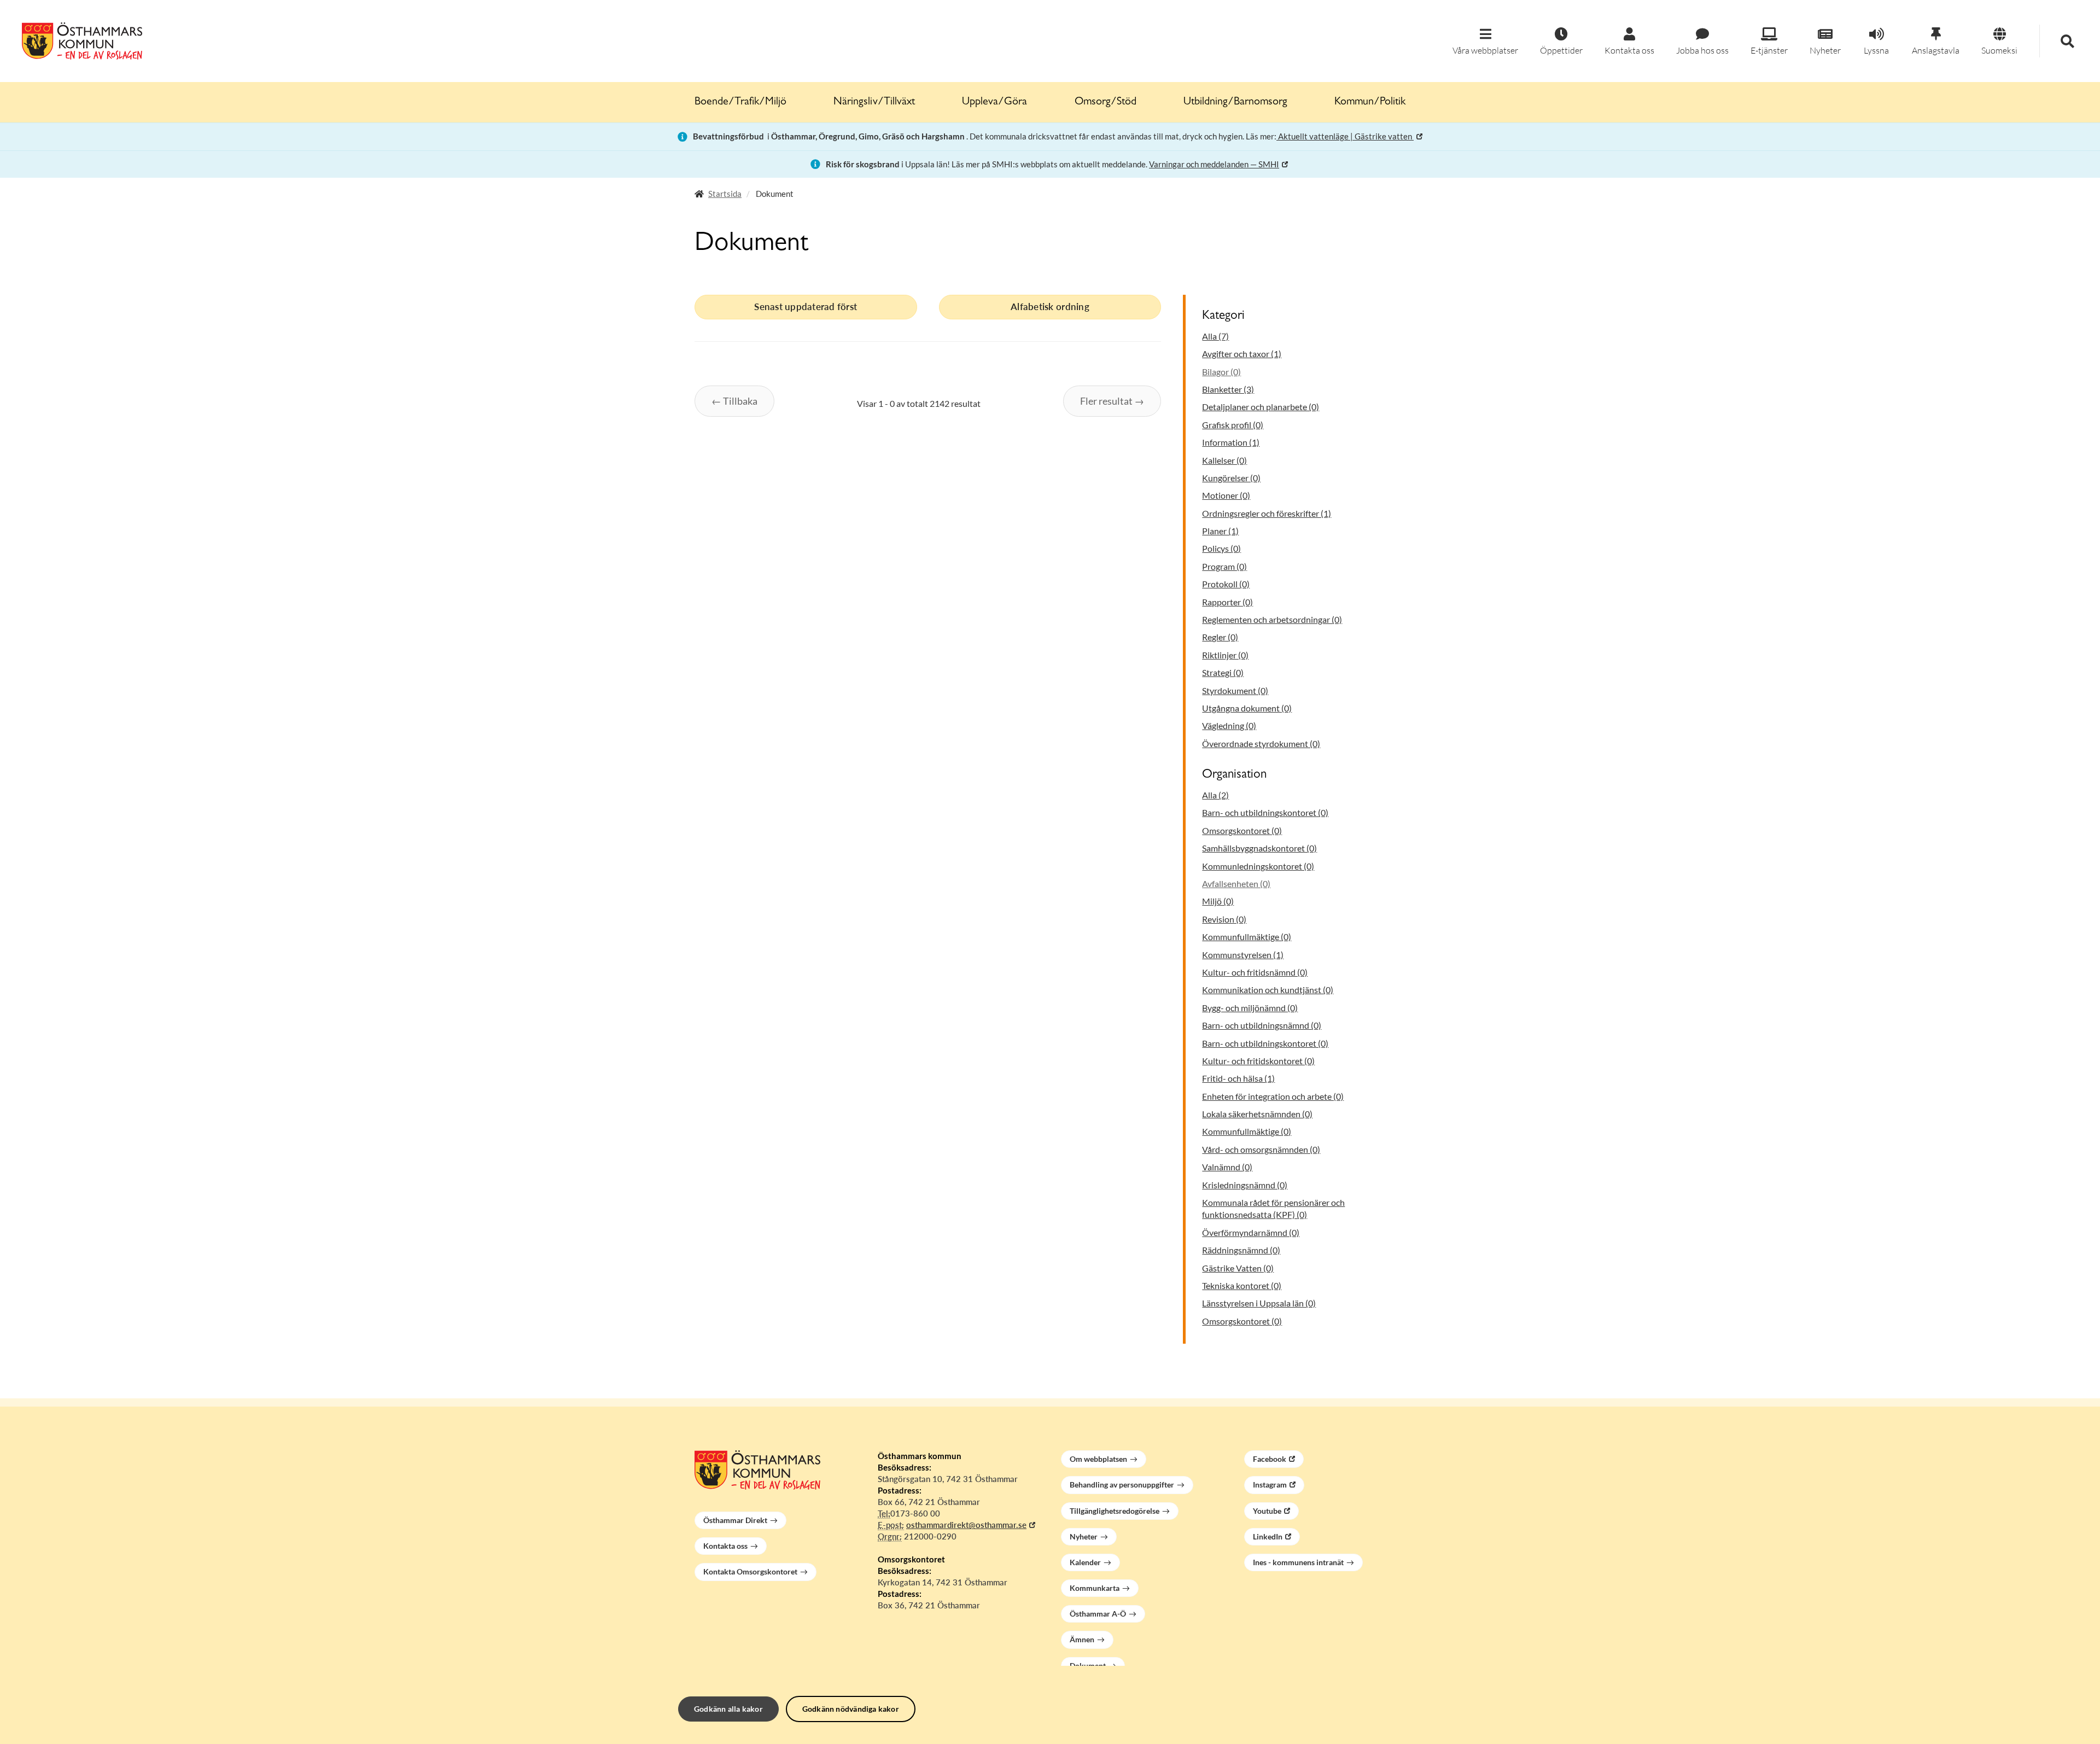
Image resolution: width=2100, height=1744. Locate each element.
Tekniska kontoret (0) (1242, 1285)
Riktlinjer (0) (1225, 655)
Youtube (1267, 1511)
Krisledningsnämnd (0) (1245, 1185)
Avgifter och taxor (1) (1242, 354)
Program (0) (1224, 566)
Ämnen (1082, 1639)
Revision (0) (1224, 919)
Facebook (1270, 1459)
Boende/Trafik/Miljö (740, 102)
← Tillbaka (734, 401)
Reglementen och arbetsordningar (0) (1272, 619)
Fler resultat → (1112, 401)
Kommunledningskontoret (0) (1258, 866)
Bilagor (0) (1221, 372)
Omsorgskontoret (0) (1242, 830)
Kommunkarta (1095, 1588)
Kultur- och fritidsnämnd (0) (1255, 972)
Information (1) (1231, 442)
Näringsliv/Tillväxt (874, 102)
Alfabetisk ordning (1050, 307)
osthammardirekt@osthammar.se (966, 1525)
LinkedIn (1268, 1536)
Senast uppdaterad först (806, 307)
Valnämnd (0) (1227, 1167)
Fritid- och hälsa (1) (1238, 1078)
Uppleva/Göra (994, 102)
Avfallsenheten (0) (1236, 883)
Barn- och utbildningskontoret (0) (1265, 812)
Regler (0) (1220, 637)
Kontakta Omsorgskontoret (750, 1571)
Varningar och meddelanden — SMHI (1214, 164)
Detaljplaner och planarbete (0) (1261, 407)
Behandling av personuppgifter (1122, 1485)
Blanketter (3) (1228, 389)
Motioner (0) (1226, 495)
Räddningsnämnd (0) (1241, 1250)
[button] (1485, 42)
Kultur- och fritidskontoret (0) (1258, 1061)
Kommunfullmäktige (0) (1247, 937)
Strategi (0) (1223, 672)
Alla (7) (1215, 336)
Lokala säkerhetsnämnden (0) (1257, 1114)
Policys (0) (1221, 548)
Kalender (1085, 1562)
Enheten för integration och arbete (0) (1273, 1096)
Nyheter (1084, 1536)
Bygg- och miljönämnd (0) (1250, 1008)
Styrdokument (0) (1235, 690)
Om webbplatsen (1098, 1459)
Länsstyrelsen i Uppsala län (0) (1259, 1303)
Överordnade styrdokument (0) (1261, 743)
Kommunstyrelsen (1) (1243, 955)
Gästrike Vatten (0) (1238, 1268)
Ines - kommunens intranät (1298, 1562)
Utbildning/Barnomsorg (1235, 102)
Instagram (1270, 1485)
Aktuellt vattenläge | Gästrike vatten (1345, 136)
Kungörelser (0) (1231, 478)
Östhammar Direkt (735, 1520)
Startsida (725, 194)
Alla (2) (1215, 795)
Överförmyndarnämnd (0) (1251, 1232)
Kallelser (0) (1224, 460)
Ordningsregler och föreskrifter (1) (1267, 513)
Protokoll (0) (1226, 584)
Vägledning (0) (1229, 725)
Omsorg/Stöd (1106, 102)
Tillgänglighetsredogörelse (1115, 1511)
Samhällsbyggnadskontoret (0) (1259, 848)
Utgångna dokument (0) (1247, 708)
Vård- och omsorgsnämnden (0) (1261, 1149)
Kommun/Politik (1370, 102)
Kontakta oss (725, 1546)
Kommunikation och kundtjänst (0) (1268, 990)
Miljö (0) (1218, 901)
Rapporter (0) (1227, 602)
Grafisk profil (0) (1233, 425)
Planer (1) (1220, 531)
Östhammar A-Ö (1098, 1614)
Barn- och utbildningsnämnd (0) (1262, 1025)
